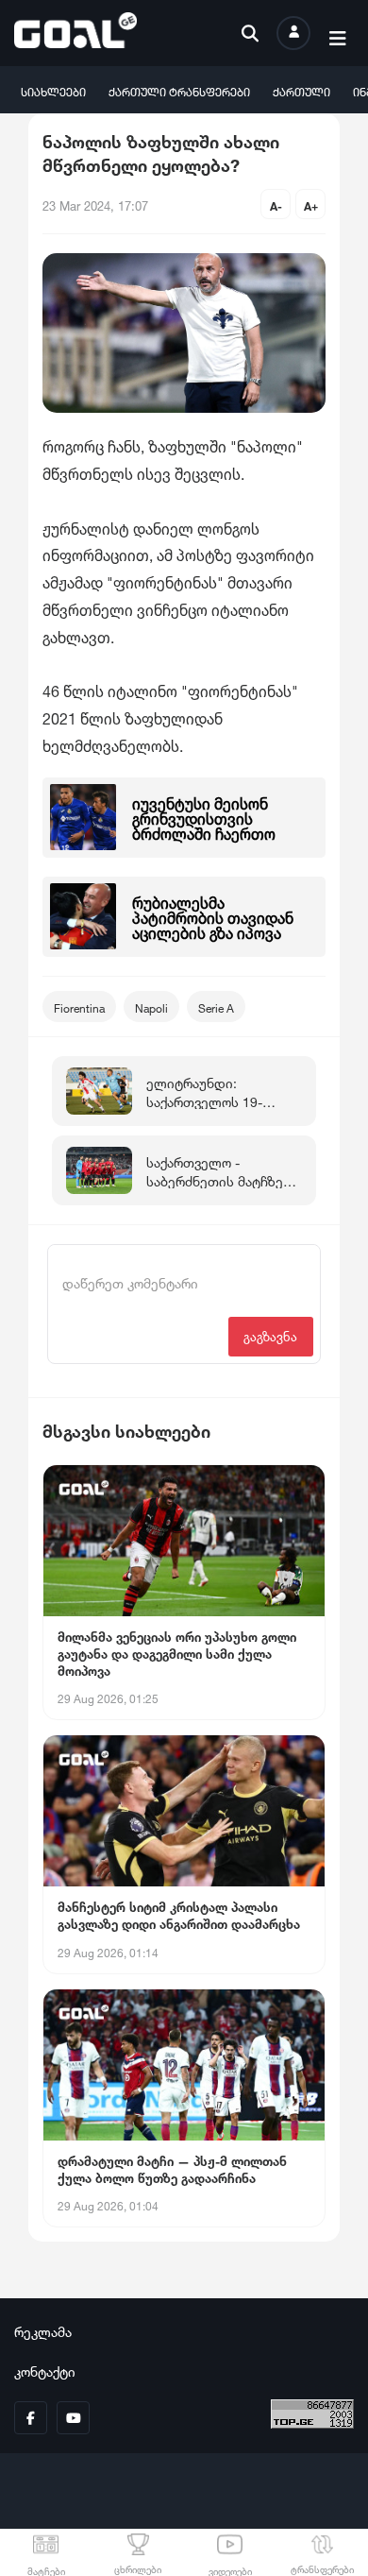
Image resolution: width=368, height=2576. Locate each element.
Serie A (216, 1007)
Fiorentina (79, 1007)
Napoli (151, 1007)
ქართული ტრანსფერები (179, 90)
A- (276, 205)
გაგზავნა (270, 1335)
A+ (311, 205)
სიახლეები (53, 90)
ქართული (301, 90)
